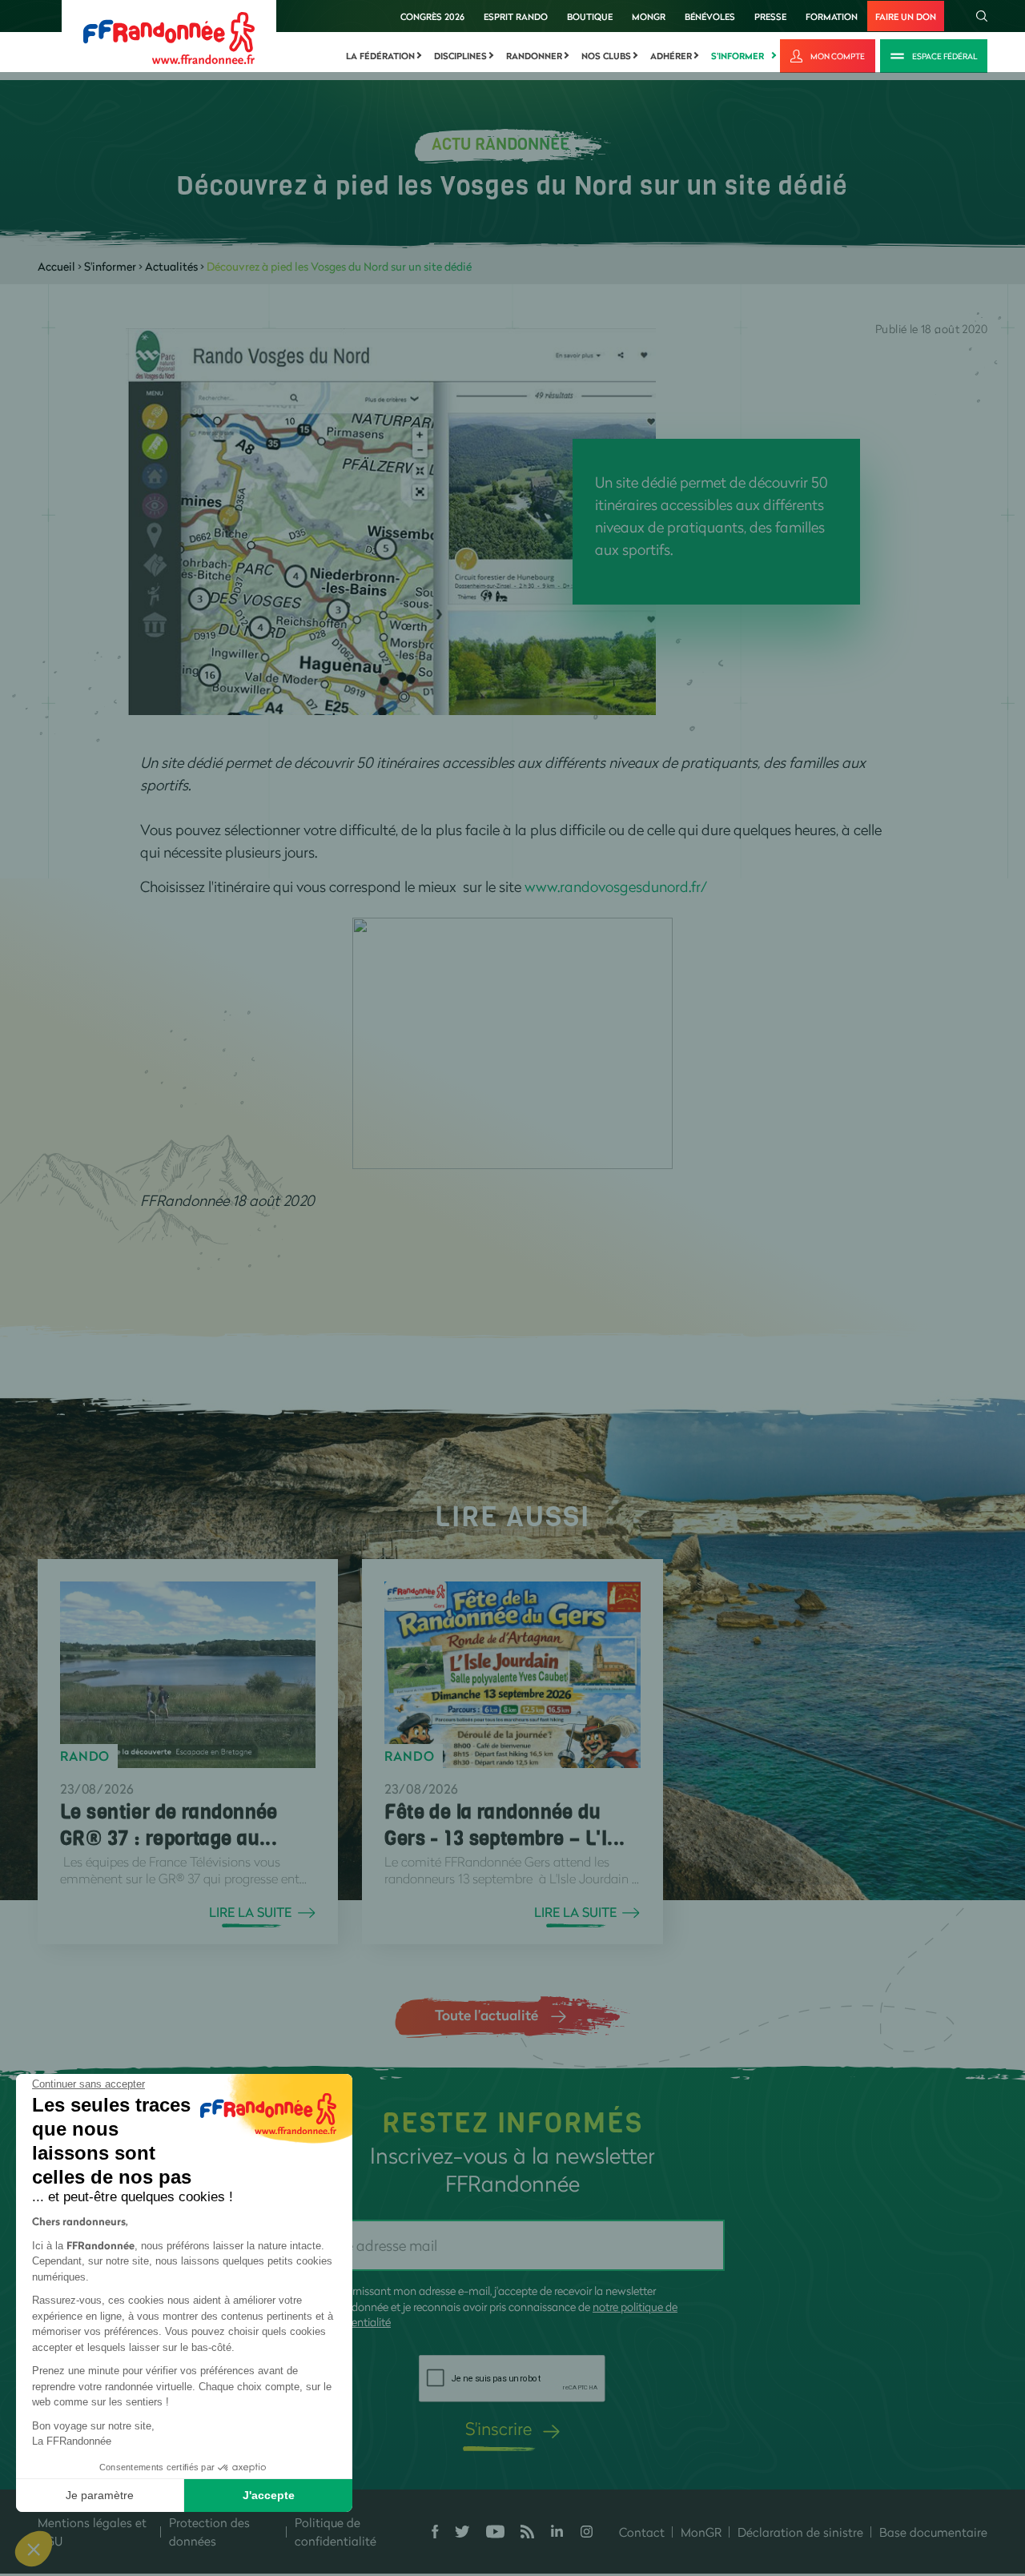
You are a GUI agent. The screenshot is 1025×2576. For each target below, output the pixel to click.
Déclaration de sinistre (800, 2532)
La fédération (380, 56)
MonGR (649, 16)
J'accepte (269, 2495)
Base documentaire (933, 2532)
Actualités (171, 266)
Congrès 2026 (432, 16)
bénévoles (710, 16)
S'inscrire (498, 2428)
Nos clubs (606, 56)
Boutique (590, 16)
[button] (34, 2549)
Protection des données (209, 2532)
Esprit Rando (516, 16)
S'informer (738, 56)
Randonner (534, 56)
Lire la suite (250, 1912)
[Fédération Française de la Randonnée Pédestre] (169, 36)
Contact (642, 2532)
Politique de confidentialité (336, 2532)
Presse (770, 16)
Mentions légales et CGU (92, 2532)
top (893, 2468)
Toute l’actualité (486, 2015)
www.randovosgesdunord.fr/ (616, 886)
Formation (832, 16)
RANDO (85, 1756)
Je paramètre (100, 2495)
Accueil (56, 266)
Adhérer (671, 56)
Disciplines (460, 56)
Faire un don (906, 16)
